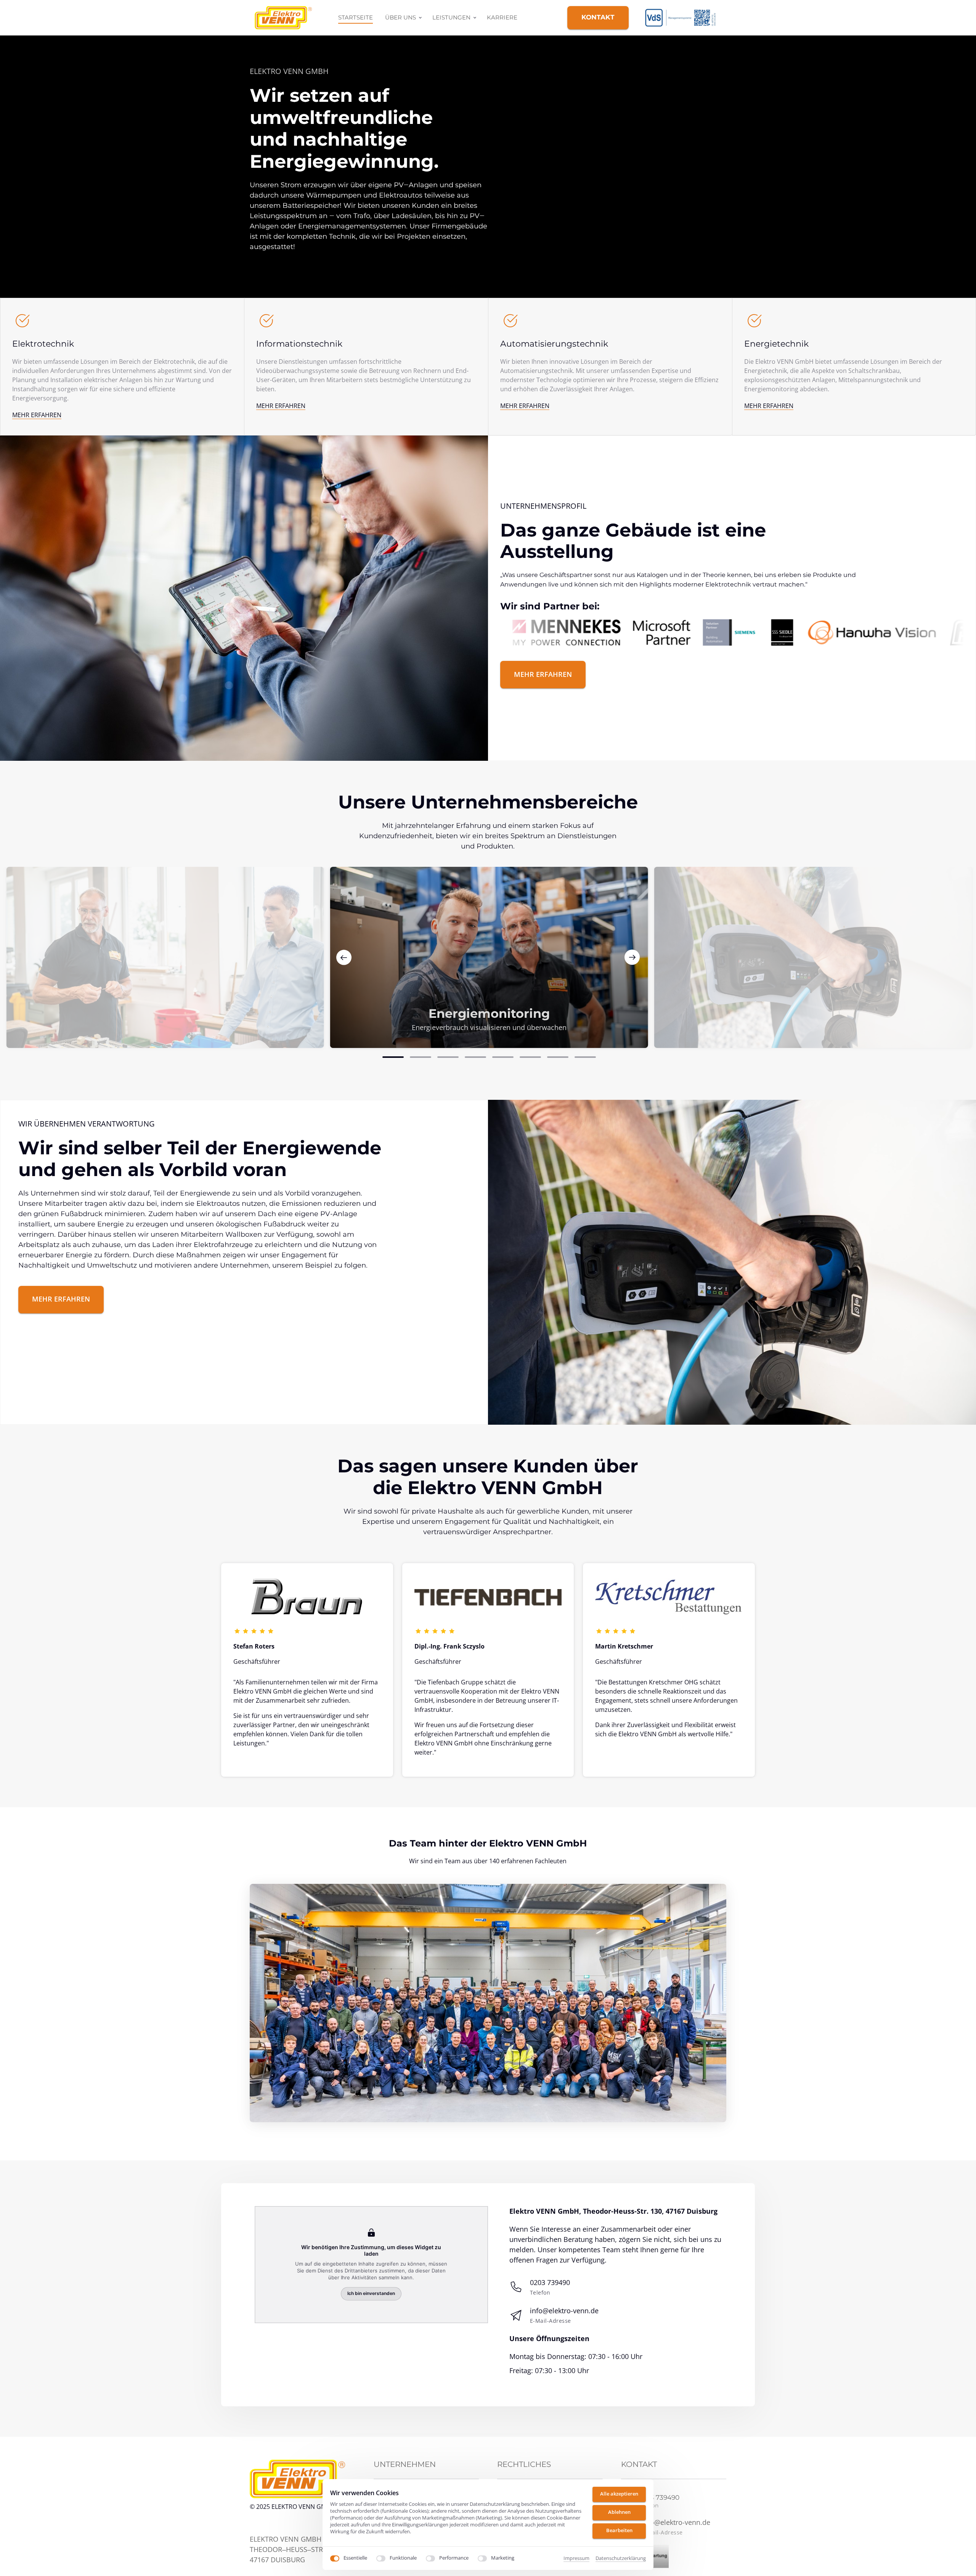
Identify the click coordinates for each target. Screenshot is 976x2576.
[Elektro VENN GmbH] (685, 18)
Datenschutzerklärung (621, 2558)
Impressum (576, 2558)
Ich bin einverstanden (371, 2294)
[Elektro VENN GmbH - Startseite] (283, 18)
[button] (632, 958)
